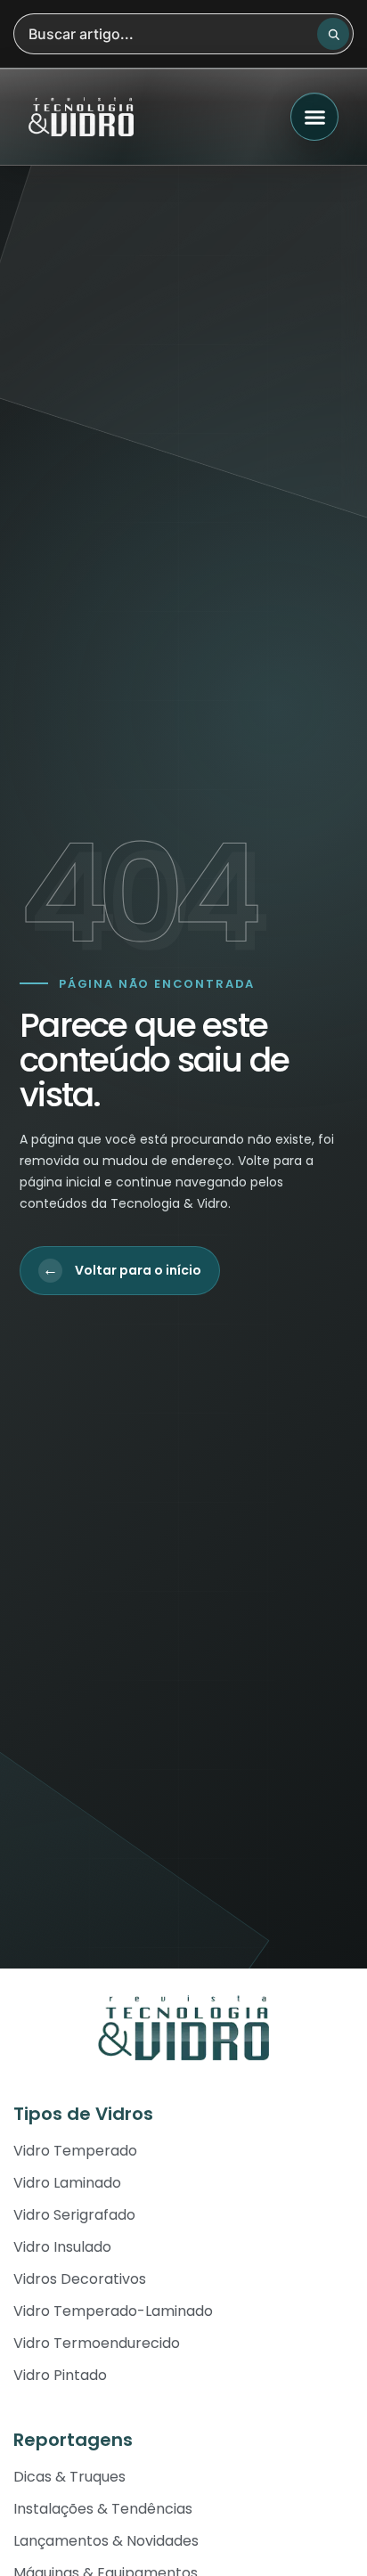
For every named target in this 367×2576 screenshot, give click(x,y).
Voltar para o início (122, 1269)
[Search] (333, 34)
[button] (314, 117)
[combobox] (183, 34)
